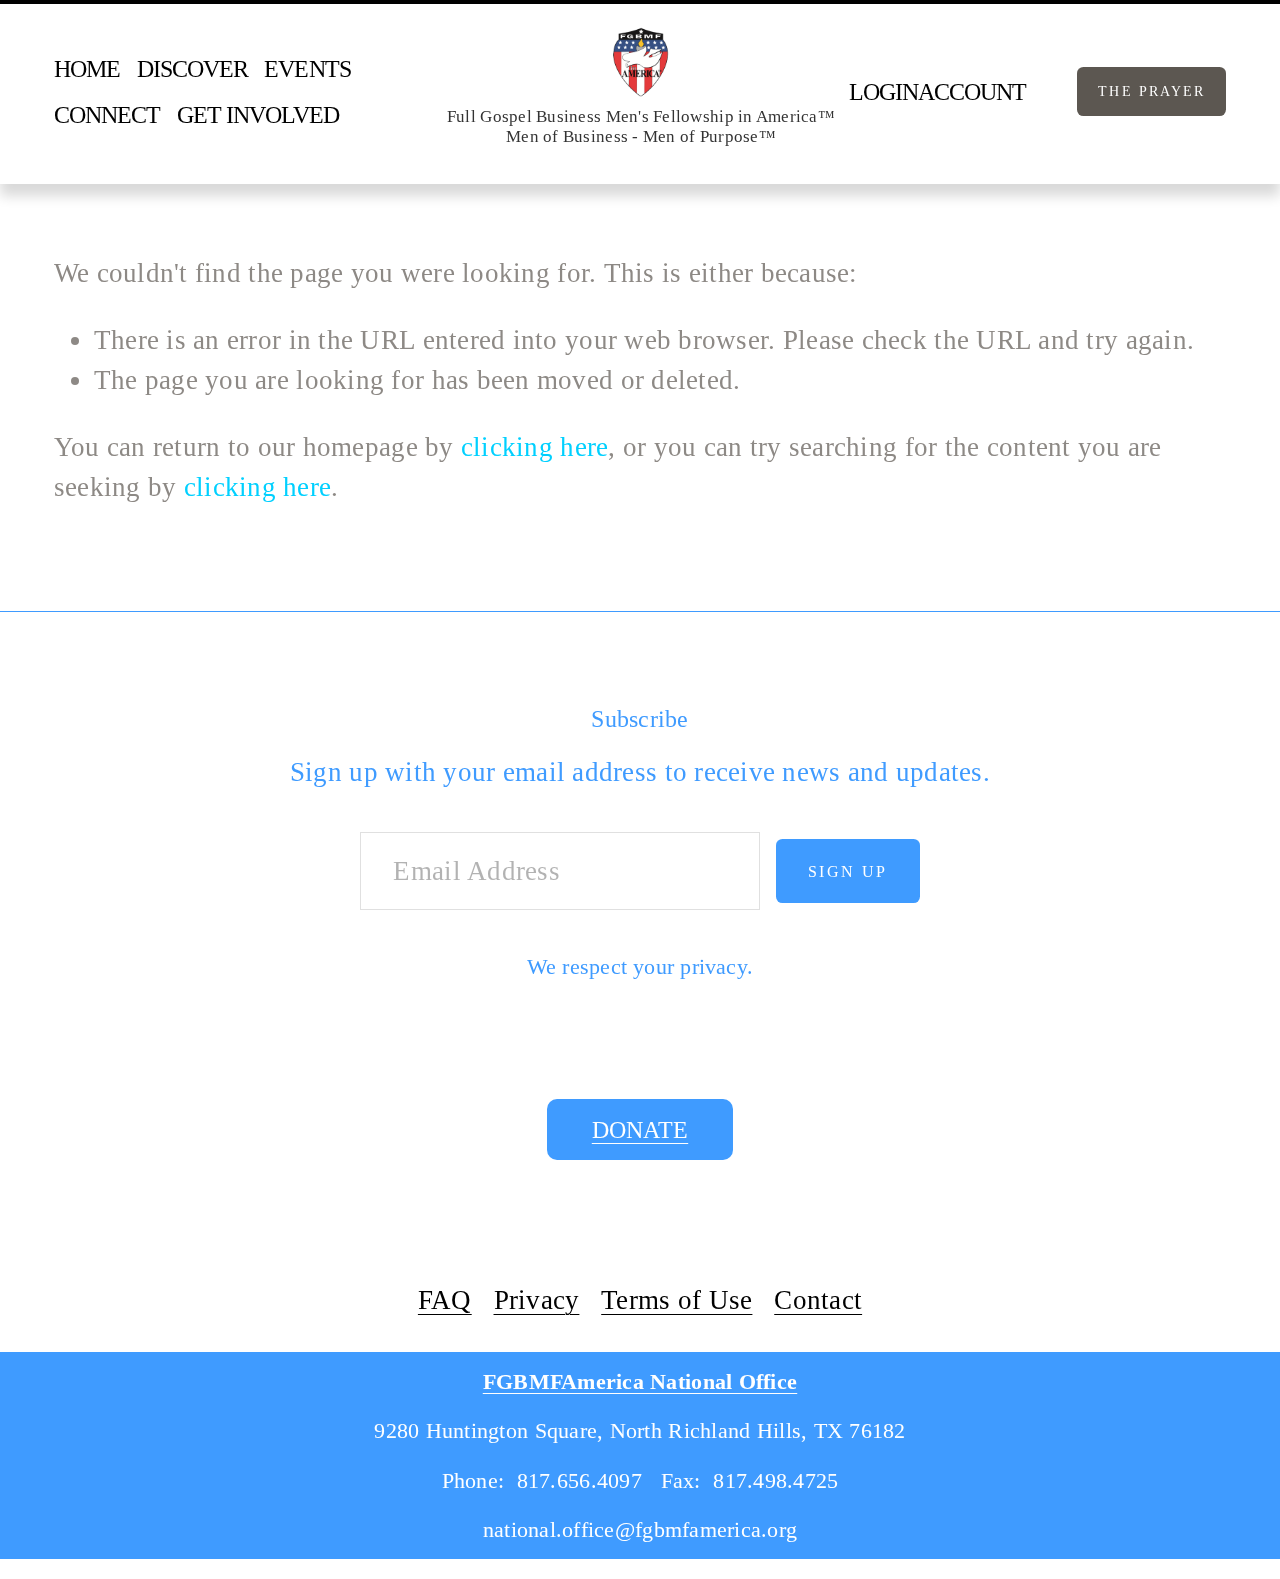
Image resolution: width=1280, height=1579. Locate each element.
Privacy (537, 1300)
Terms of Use (676, 1300)
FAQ (445, 1300)
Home (87, 68)
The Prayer (1151, 91)
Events (307, 68)
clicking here (534, 447)
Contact (818, 1300)
